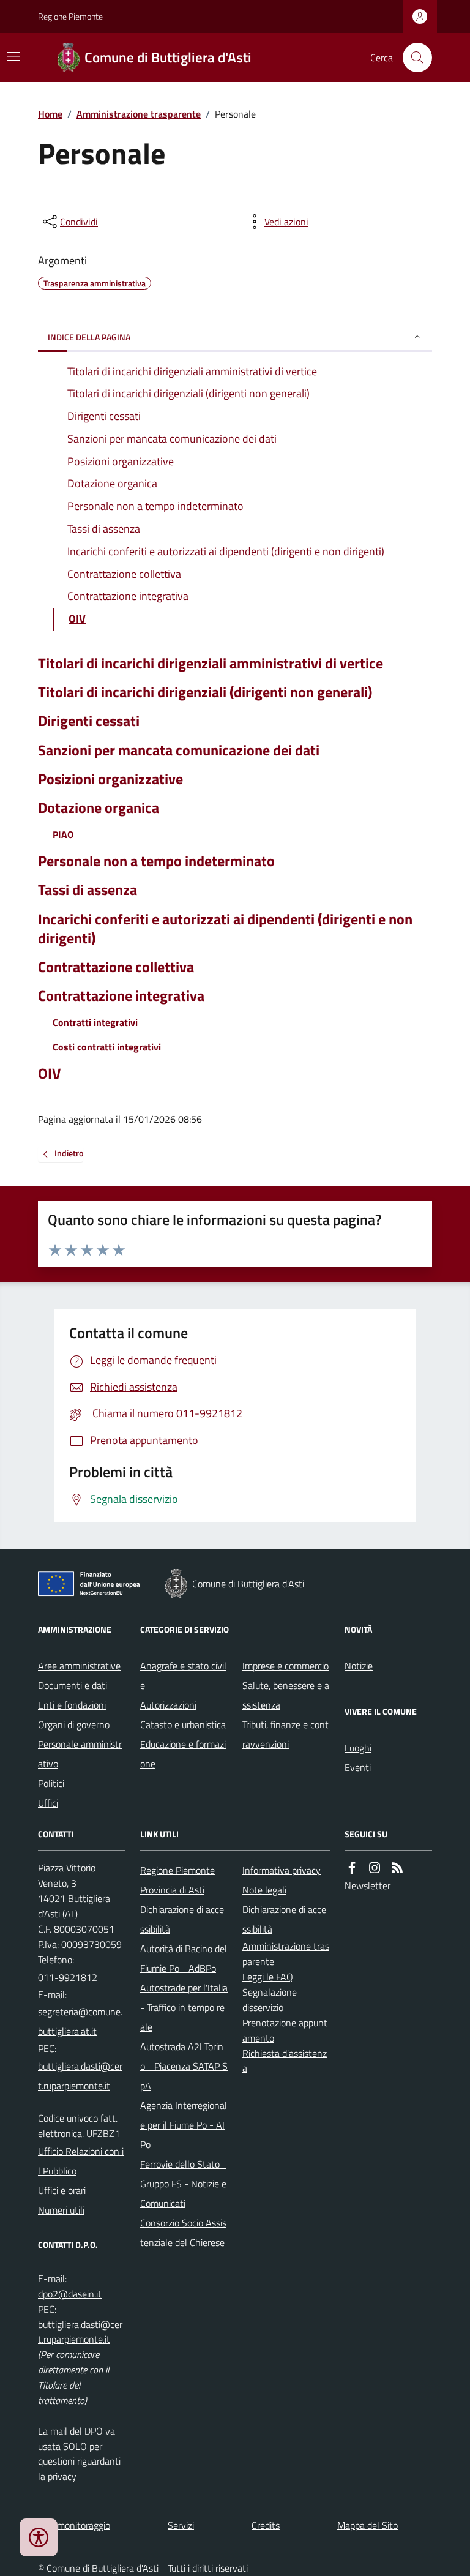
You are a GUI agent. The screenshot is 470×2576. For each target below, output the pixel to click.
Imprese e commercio (285, 1666)
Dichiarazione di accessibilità (182, 1919)
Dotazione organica (99, 808)
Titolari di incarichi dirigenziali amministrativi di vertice (211, 663)
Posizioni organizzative (110, 779)
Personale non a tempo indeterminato (156, 861)
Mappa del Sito (367, 2525)
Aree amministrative (79, 1666)
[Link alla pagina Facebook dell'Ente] (352, 1868)
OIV (49, 1073)
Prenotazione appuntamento (285, 2030)
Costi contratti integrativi (107, 1047)
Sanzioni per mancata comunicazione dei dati (179, 750)
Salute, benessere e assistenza (286, 1695)
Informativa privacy (282, 1870)
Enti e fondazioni (72, 1705)
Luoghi (358, 1748)
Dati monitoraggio (74, 2525)
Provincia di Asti (172, 1890)
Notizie (359, 1666)
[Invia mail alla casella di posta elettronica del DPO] (70, 2294)
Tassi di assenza (88, 890)
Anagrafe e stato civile (183, 1676)
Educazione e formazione (183, 1754)
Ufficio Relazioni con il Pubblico (81, 2161)
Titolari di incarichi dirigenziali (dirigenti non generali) (205, 692)
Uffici (48, 1803)
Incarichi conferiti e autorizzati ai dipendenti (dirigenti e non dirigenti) (225, 929)
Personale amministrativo (80, 1754)
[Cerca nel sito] (412, 58)
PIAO (63, 834)
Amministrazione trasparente (139, 114)
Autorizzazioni (168, 1705)
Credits (266, 2525)
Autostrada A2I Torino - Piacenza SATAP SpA (184, 2066)
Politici (51, 1783)
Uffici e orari (62, 2190)
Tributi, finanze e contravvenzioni (285, 1734)
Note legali (264, 1890)
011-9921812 (68, 1977)
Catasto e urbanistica (183, 1724)
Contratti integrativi (95, 1022)
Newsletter (367, 1885)
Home (50, 114)
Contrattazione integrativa (121, 996)
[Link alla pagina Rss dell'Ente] (397, 1868)
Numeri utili (61, 2210)
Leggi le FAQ (268, 1977)
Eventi (358, 1767)
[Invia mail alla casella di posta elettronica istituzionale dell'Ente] (82, 2021)
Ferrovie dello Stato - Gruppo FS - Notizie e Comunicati (183, 2184)
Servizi (181, 2525)
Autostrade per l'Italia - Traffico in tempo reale (184, 2007)
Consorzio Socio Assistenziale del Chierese (183, 2233)
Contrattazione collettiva (116, 967)
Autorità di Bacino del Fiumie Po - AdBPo (184, 1958)
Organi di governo (74, 1724)
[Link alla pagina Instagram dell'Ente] (375, 1868)
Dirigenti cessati (89, 721)
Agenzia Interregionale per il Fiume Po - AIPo (184, 2125)
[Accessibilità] (39, 2537)
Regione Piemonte (70, 16)
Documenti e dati (73, 1685)
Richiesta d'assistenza (285, 2061)
